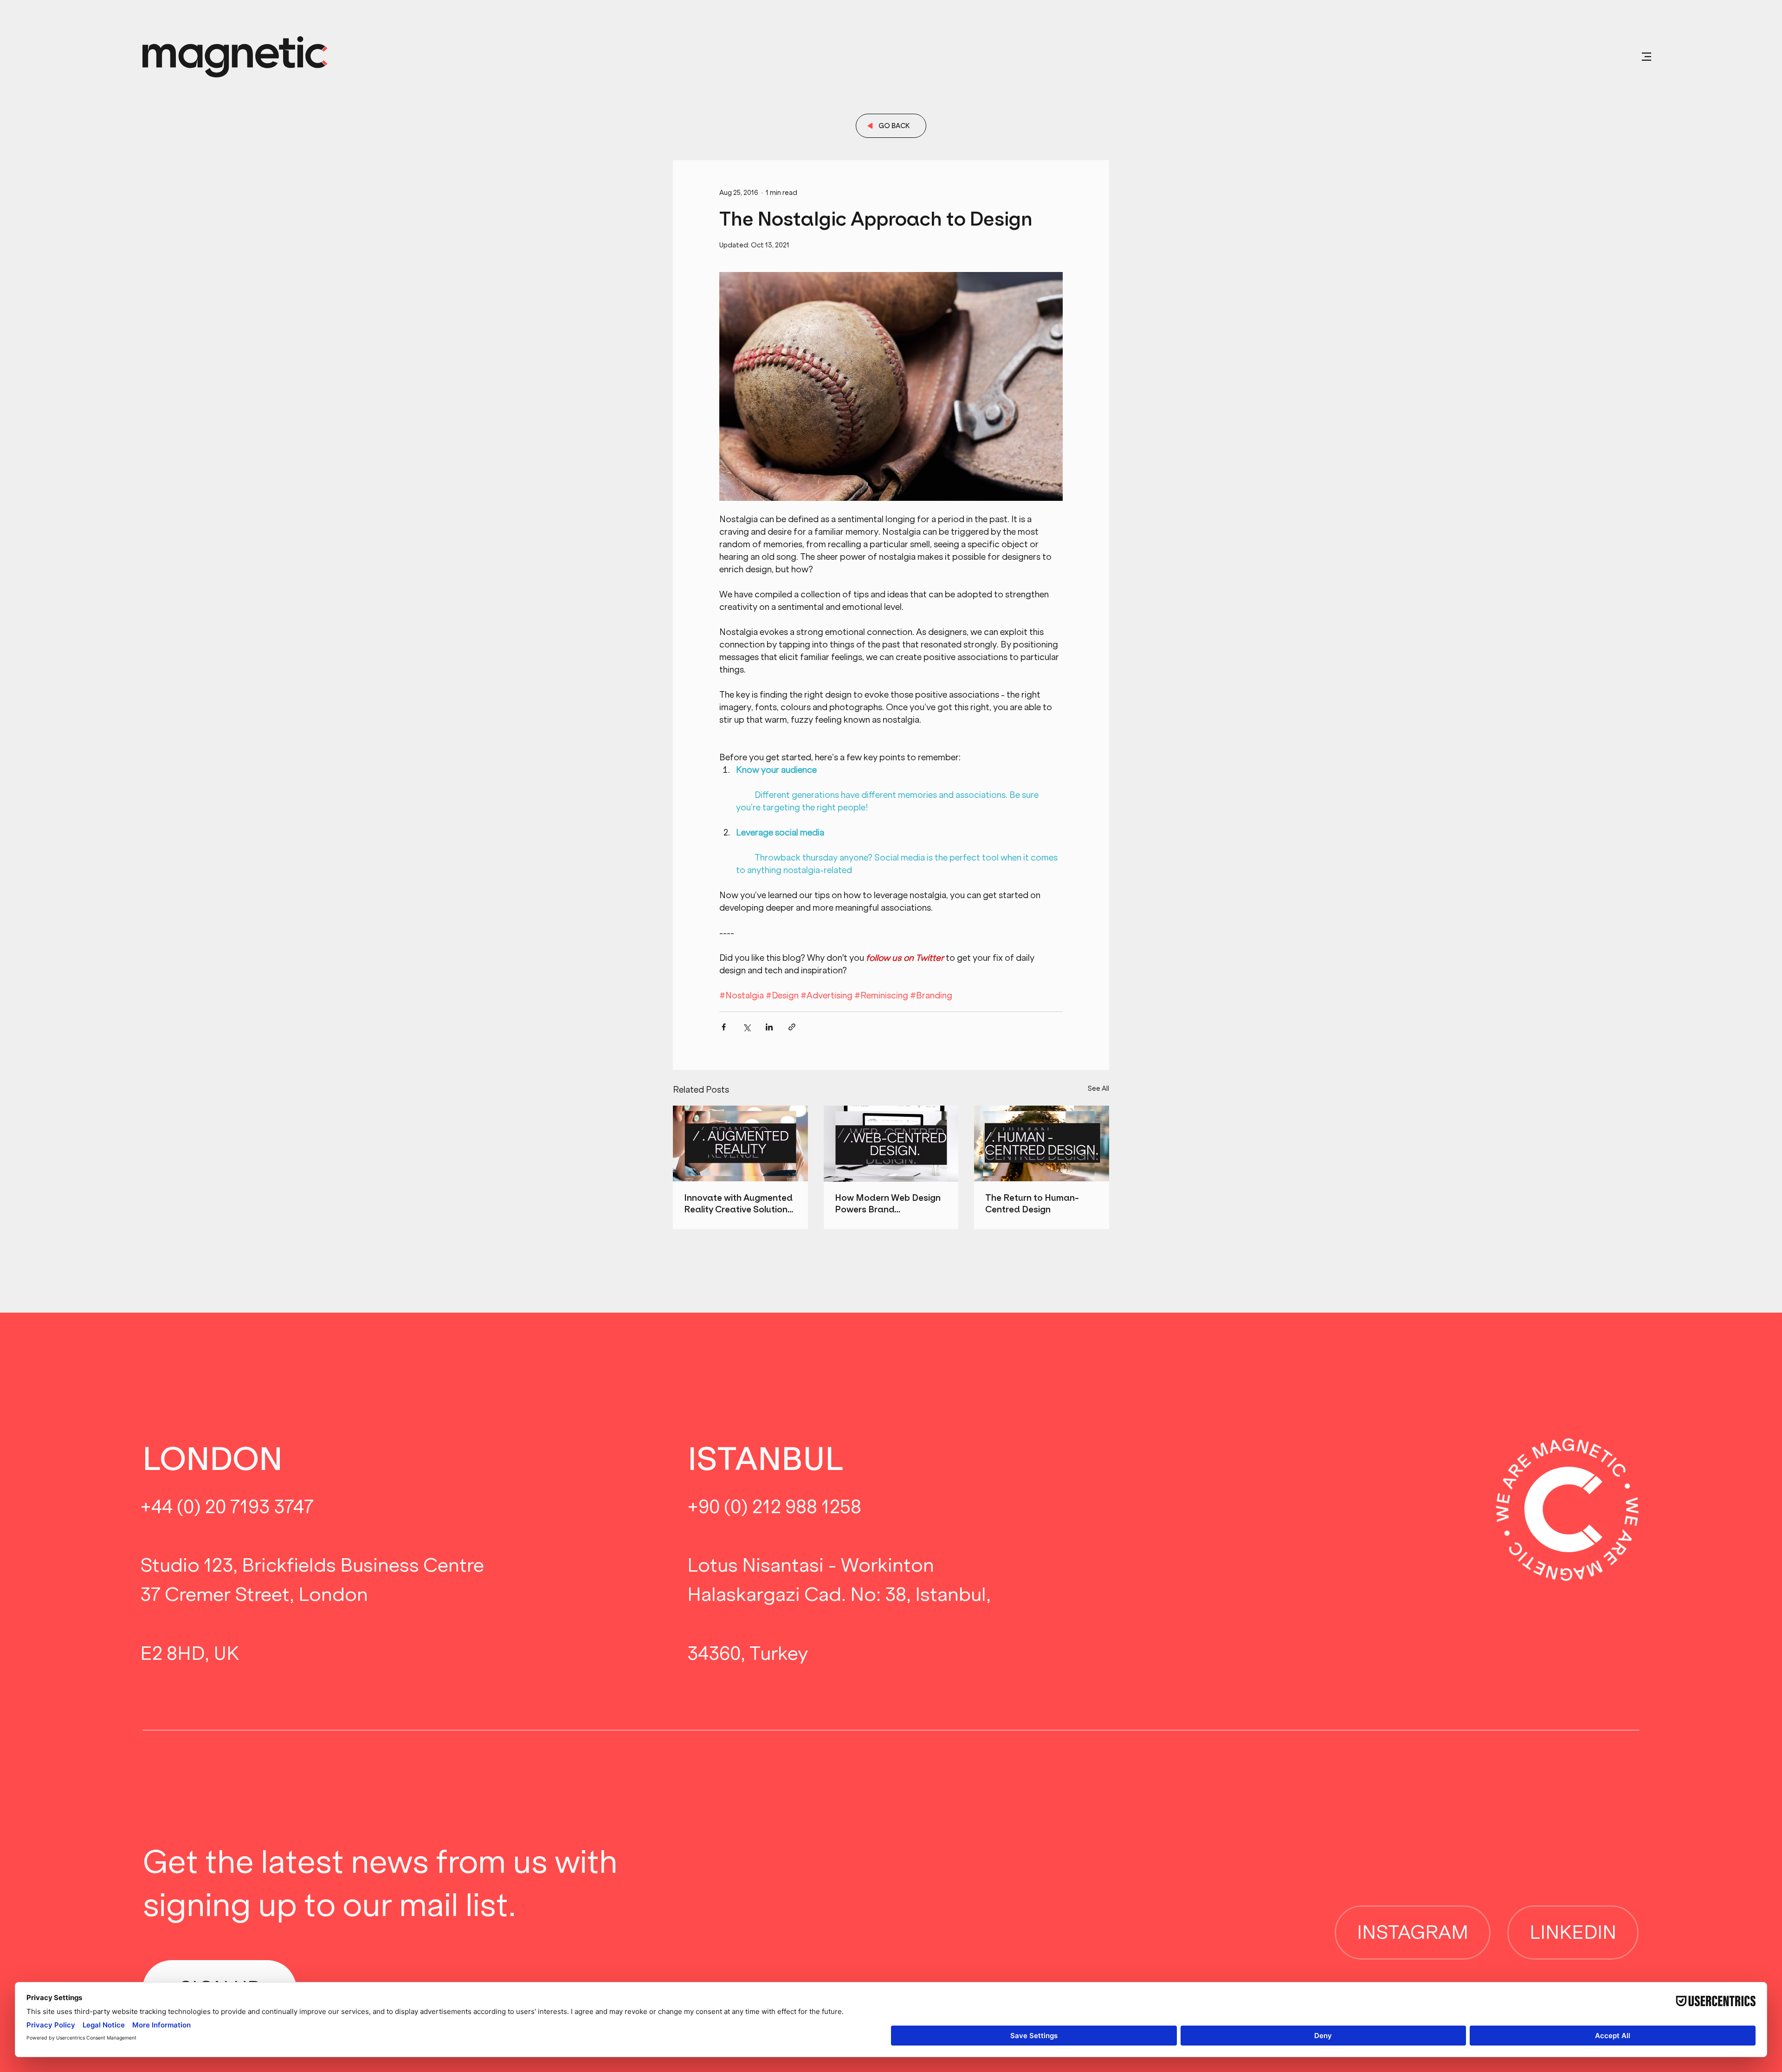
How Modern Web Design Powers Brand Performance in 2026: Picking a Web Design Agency (888, 1204)
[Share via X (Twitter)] (746, 1027)
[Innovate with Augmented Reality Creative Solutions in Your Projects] (740, 1143)
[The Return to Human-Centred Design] (1042, 1143)
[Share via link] (792, 1027)
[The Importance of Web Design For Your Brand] (891, 1144)
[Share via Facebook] (724, 1027)
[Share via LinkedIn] (769, 1027)
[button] (1646, 57)
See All (1098, 1088)
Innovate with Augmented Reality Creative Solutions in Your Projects (738, 1204)
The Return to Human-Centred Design (1032, 1204)
